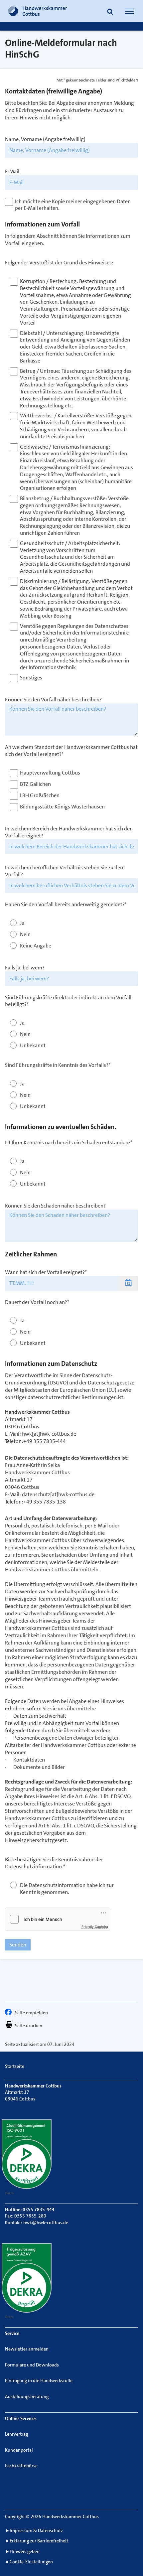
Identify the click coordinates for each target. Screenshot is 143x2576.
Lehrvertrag (16, 2434)
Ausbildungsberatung (27, 2396)
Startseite (15, 2066)
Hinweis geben (25, 2551)
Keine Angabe (36, 946)
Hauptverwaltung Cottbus (50, 773)
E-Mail (12, 172)
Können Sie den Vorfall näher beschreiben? (53, 700)
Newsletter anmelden (27, 2349)
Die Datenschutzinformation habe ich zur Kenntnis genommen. (67, 1889)
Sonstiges (31, 678)
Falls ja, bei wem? (25, 968)
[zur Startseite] (38, 11)
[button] (110, 12)
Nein (25, 934)
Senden (18, 1945)
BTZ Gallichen (35, 784)
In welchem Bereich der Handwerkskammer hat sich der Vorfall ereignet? (68, 832)
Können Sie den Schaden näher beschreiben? (55, 1206)
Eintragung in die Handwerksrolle (39, 2380)
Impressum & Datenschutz (36, 2530)
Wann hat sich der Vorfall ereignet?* (46, 1272)
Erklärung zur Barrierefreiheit (39, 2541)
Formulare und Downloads (32, 2365)
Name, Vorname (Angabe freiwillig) (45, 139)
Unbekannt (33, 1046)
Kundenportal (19, 2450)
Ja (22, 923)
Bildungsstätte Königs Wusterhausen (62, 807)
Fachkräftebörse (21, 2466)
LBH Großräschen (40, 795)
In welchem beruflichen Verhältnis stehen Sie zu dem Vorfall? (65, 871)
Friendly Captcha (95, 1927)
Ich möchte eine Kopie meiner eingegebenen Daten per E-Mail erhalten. (73, 205)
